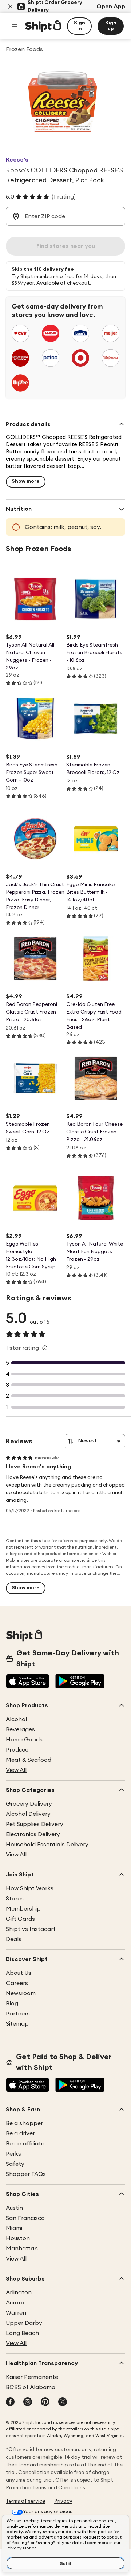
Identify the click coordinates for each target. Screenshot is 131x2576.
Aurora (15, 2303)
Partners (18, 2014)
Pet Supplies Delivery (35, 1824)
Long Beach (22, 2333)
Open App (111, 7)
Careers (17, 1983)
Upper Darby (24, 2323)
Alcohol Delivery (28, 1814)
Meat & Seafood (29, 1760)
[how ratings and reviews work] (45, 1348)
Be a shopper (24, 2123)
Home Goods (24, 1740)
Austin (14, 2208)
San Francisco (25, 2218)
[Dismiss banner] (10, 7)
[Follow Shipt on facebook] (10, 2402)
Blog (12, 2004)
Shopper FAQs (26, 2174)
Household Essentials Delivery (47, 1845)
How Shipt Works (30, 1888)
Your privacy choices (48, 2512)
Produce (17, 1750)
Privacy (63, 2501)
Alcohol (16, 1719)
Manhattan (22, 2249)
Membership (23, 1909)
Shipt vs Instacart (31, 1929)
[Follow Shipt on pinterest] (45, 2402)
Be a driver (20, 2133)
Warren (16, 2313)
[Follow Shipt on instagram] (28, 2402)
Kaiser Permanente (32, 2377)
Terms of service (25, 2501)
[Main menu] (15, 26)
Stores (15, 1899)
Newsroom (21, 1993)
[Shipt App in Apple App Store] (28, 1682)
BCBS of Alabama (31, 2387)
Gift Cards (20, 1919)
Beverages (20, 1729)
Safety (15, 2164)
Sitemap (17, 2024)
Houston (18, 2238)
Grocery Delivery (29, 1804)
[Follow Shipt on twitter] (63, 2402)
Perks (13, 2154)
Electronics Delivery (33, 1834)
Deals (14, 1939)
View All (16, 1770)
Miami (14, 2228)
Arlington (19, 2292)
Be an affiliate (25, 2144)
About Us (19, 1973)
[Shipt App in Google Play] (80, 1682)
